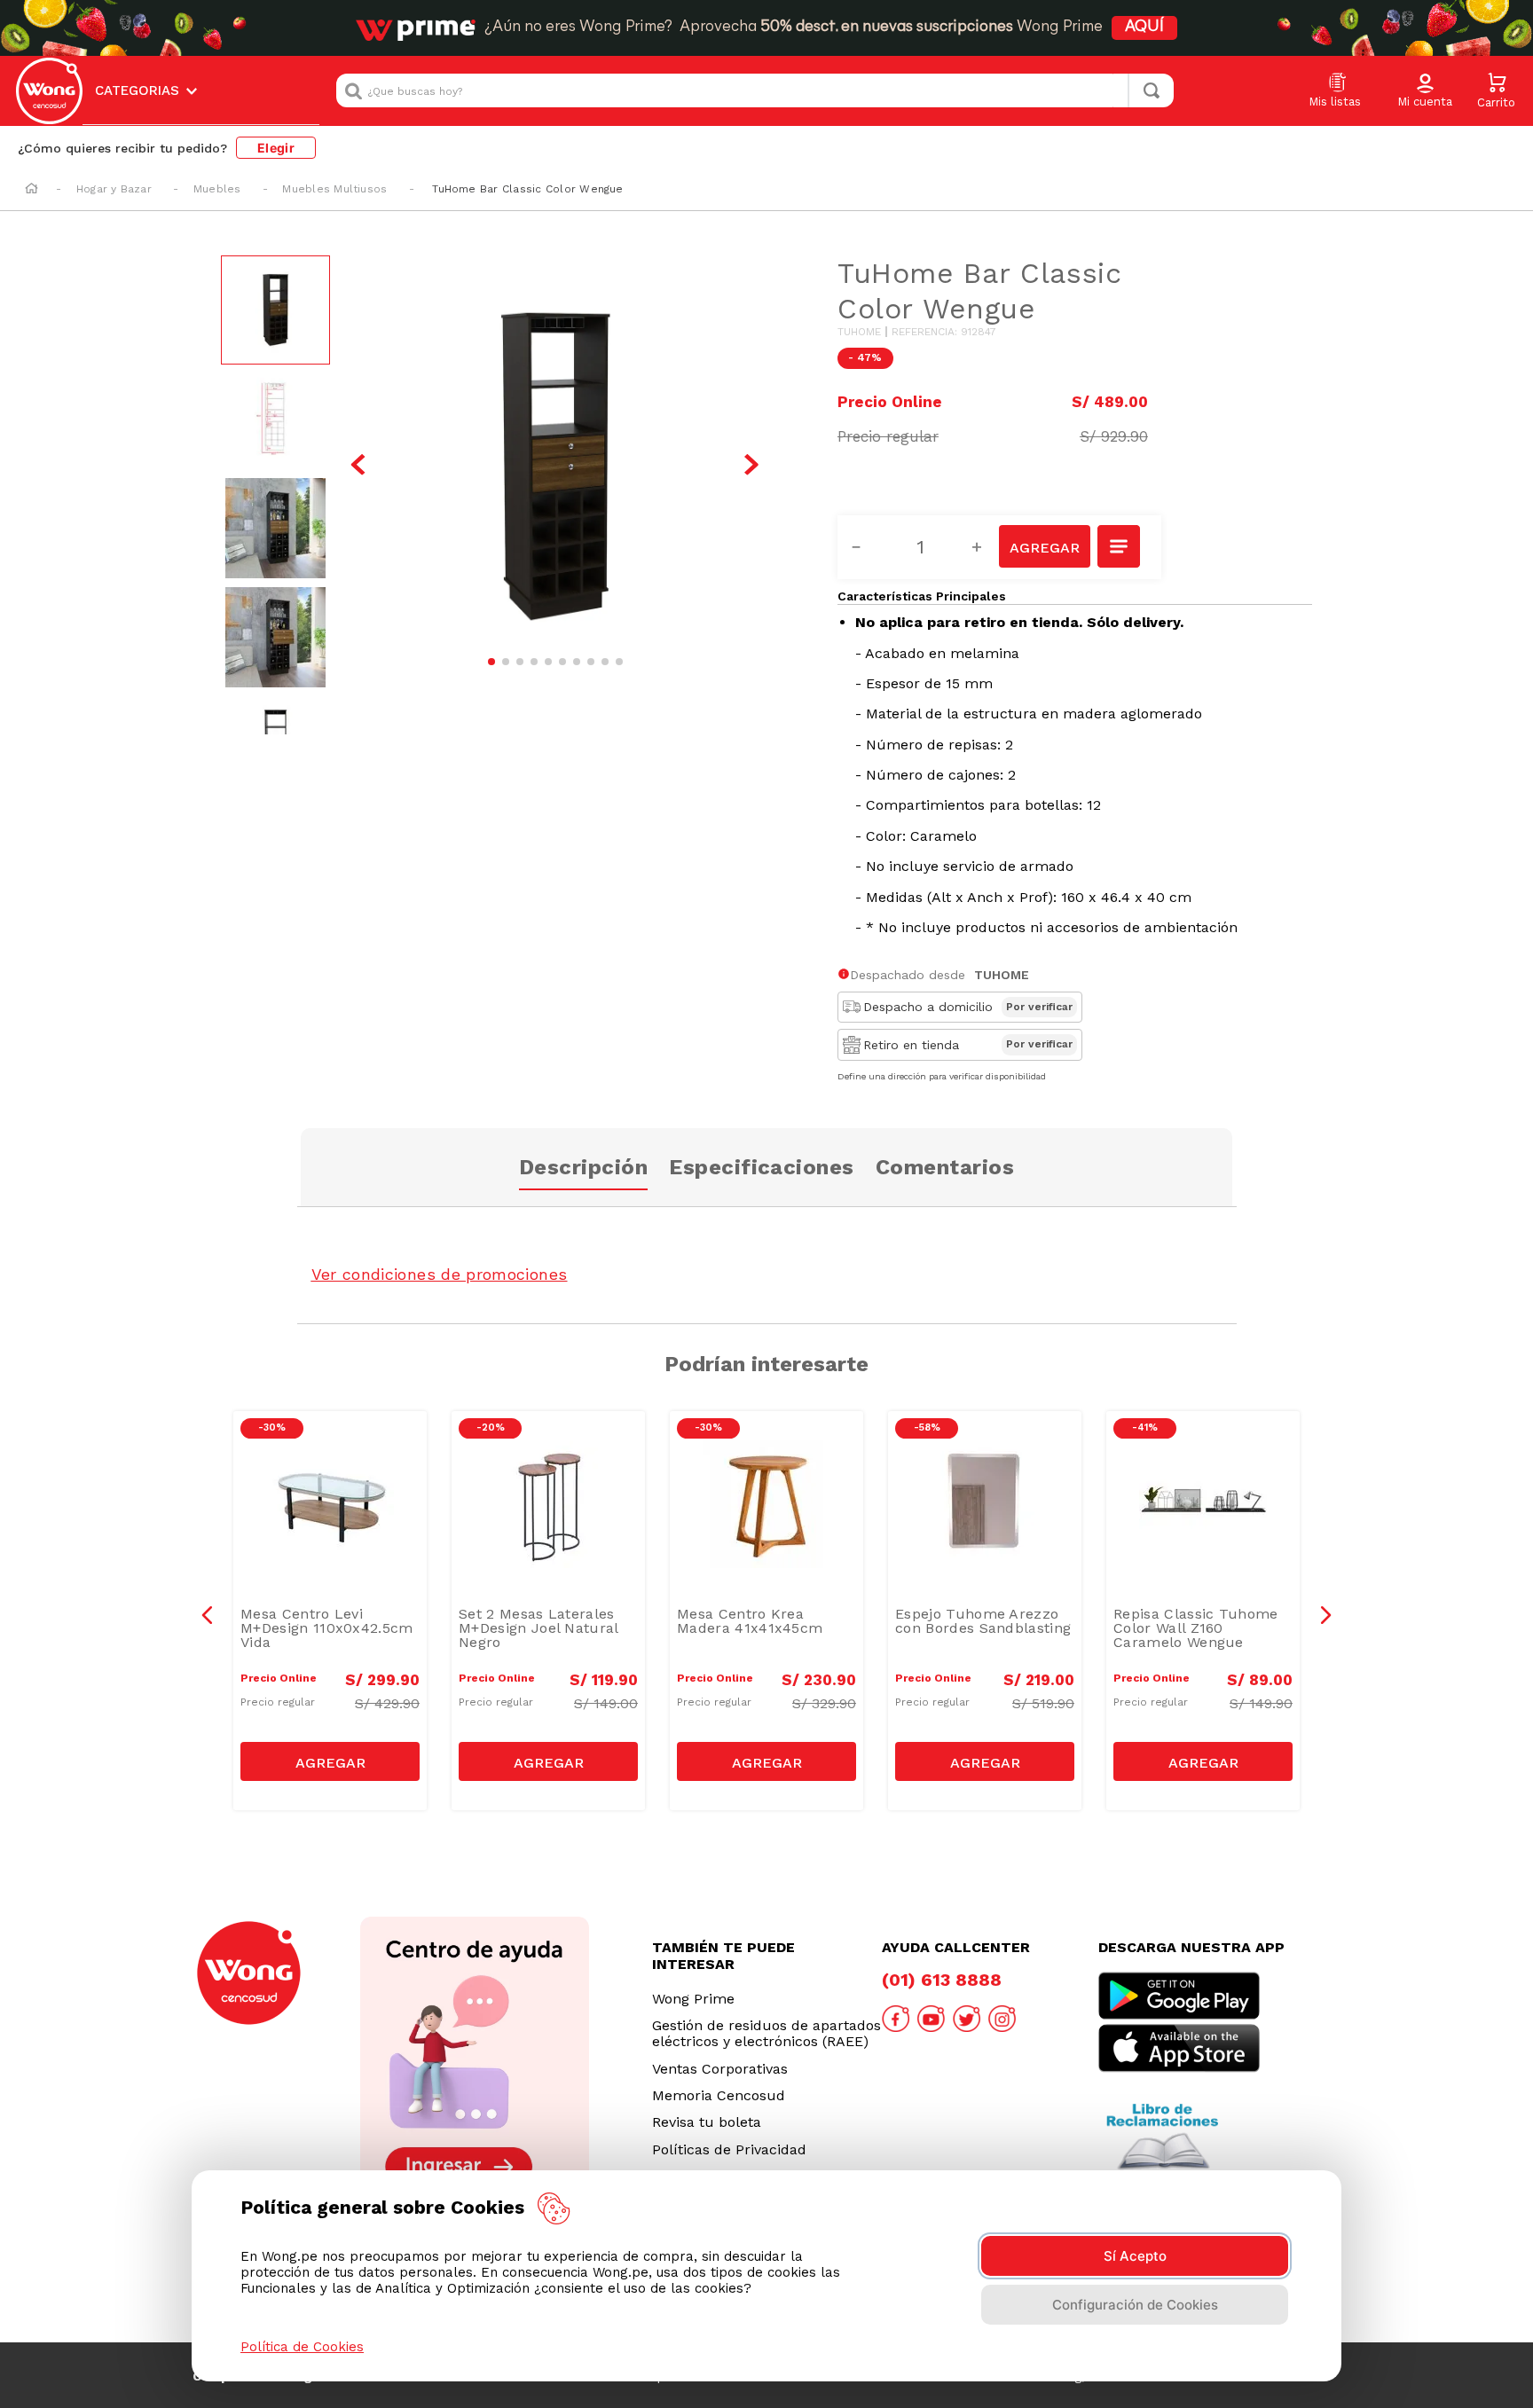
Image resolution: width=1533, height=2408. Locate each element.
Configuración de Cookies (1135, 2305)
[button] (1425, 91)
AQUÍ (1144, 27)
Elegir (276, 148)
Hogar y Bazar (114, 189)
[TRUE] (330, 1761)
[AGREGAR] (1044, 546)
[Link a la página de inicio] (31, 190)
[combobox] (755, 90)
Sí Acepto (1135, 2256)
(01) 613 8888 (942, 1980)
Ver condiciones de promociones (440, 1274)
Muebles (217, 189)
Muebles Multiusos (334, 189)
